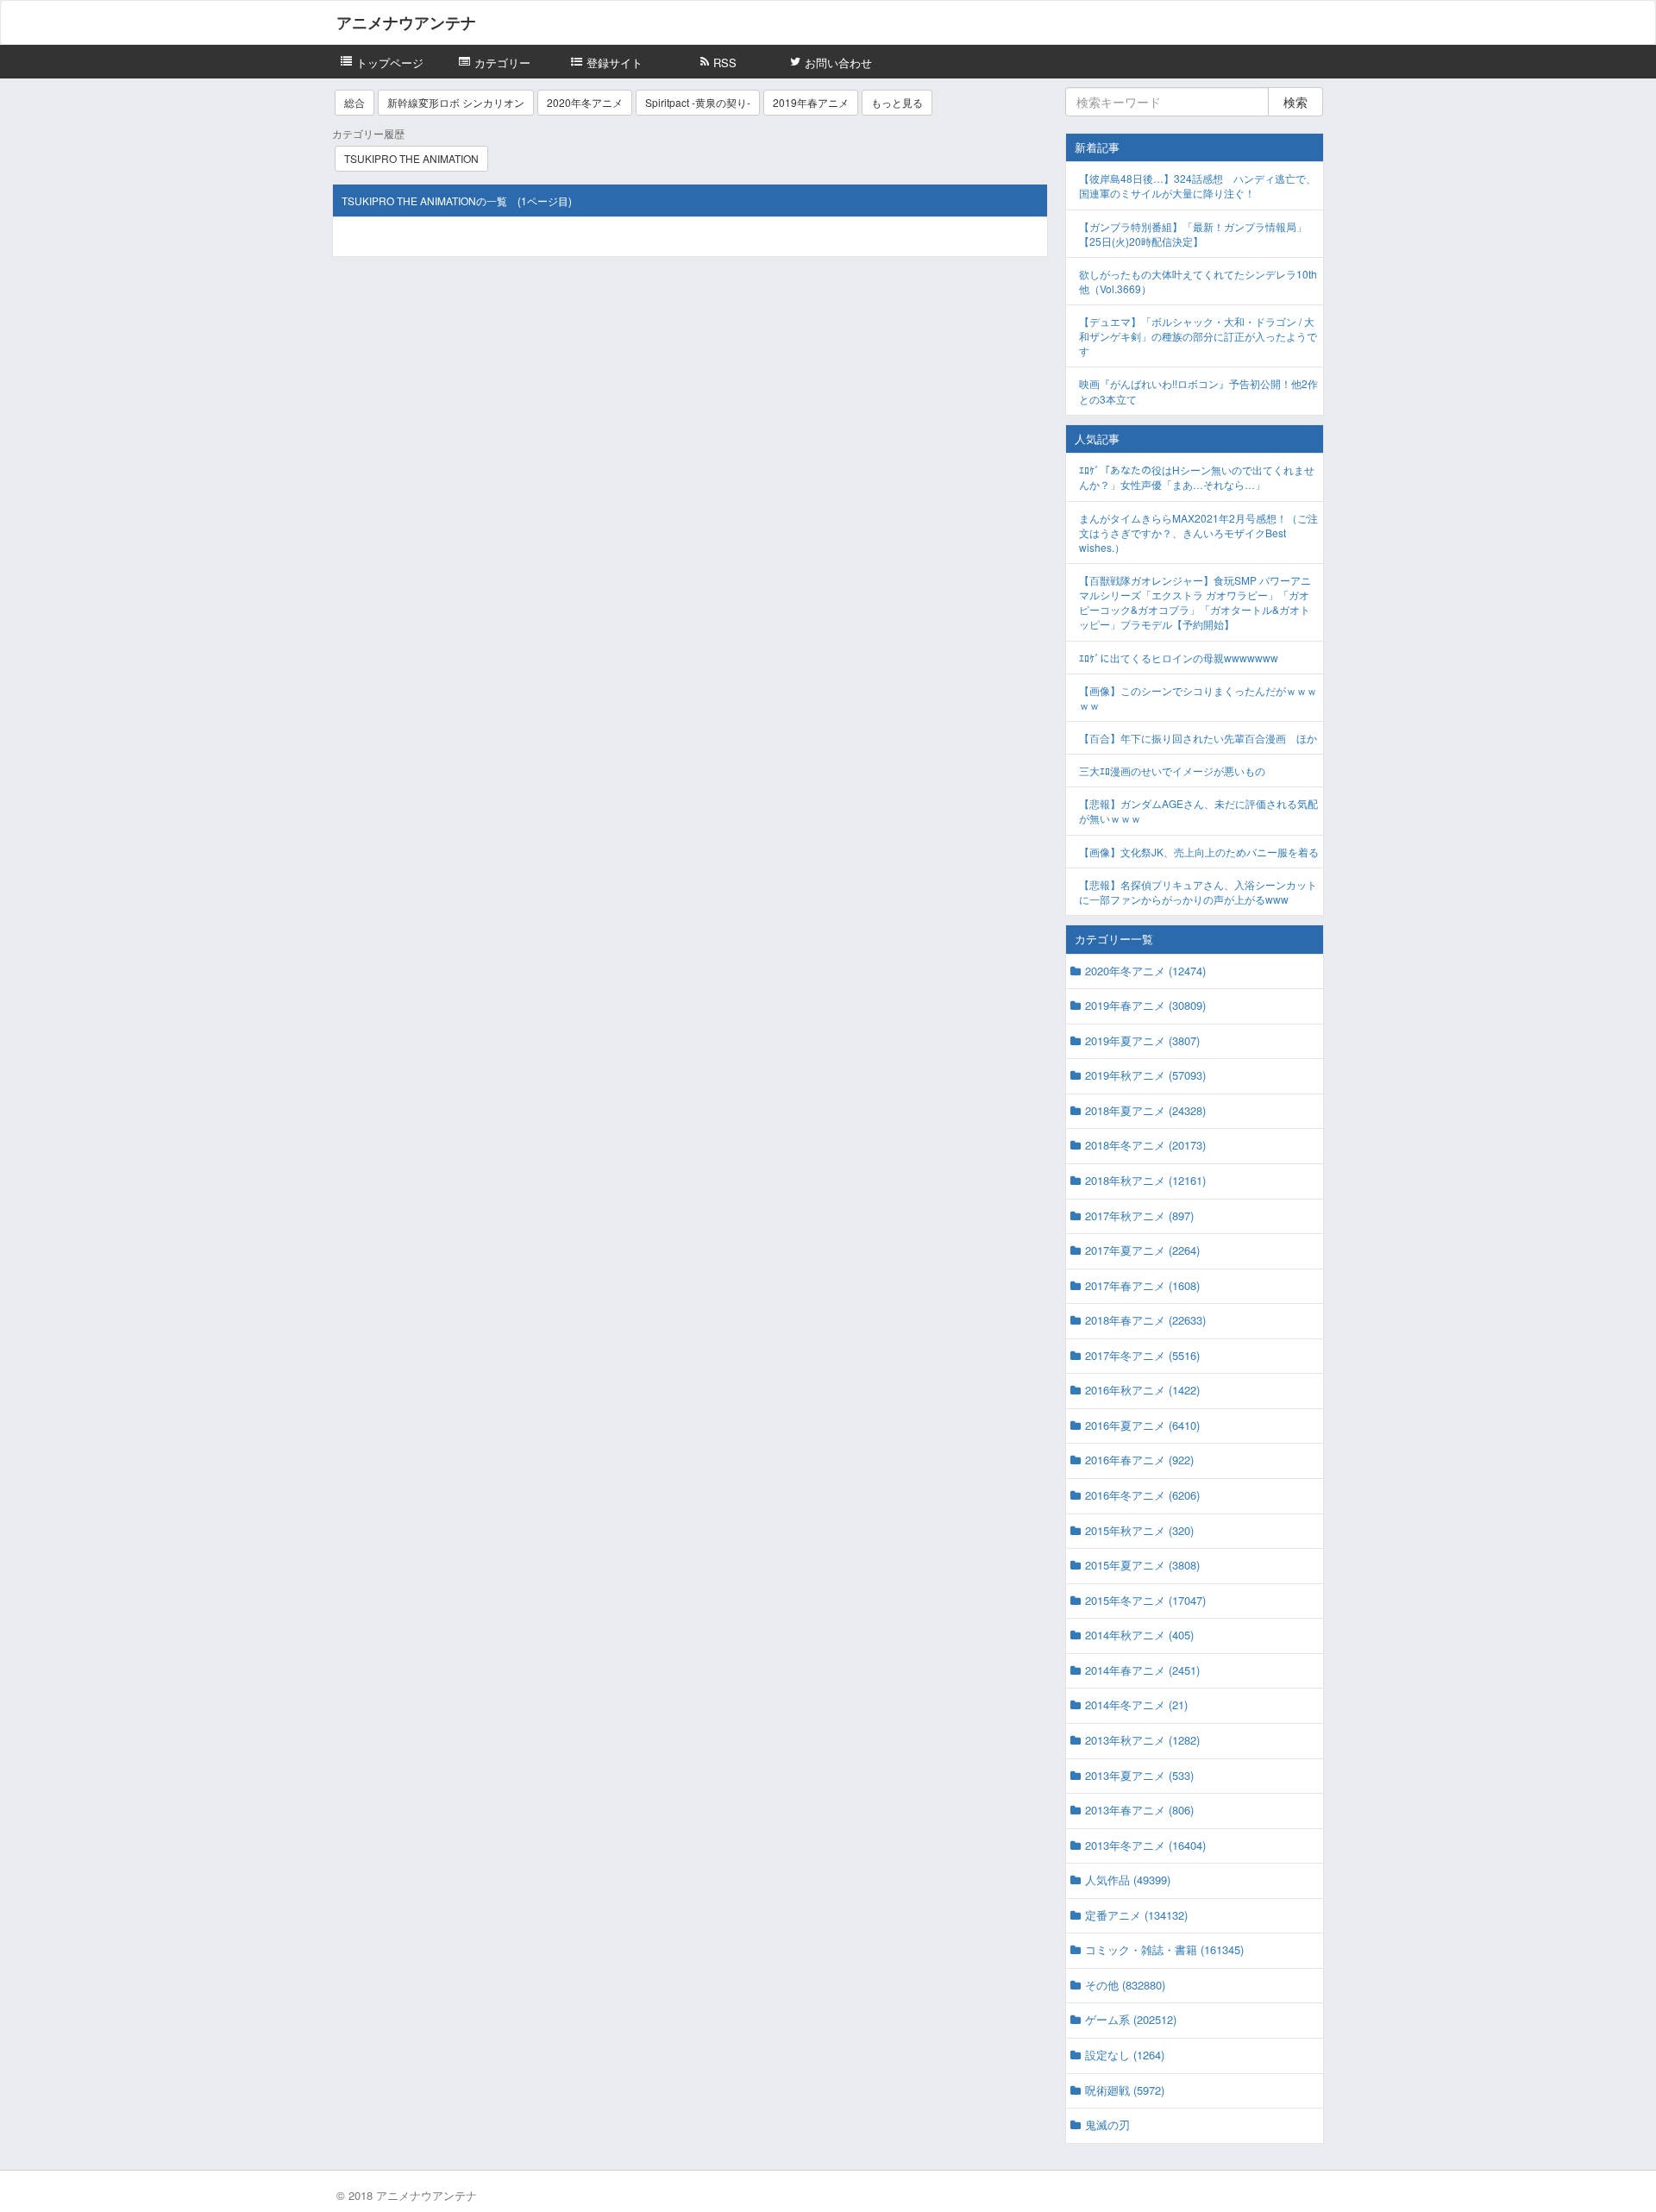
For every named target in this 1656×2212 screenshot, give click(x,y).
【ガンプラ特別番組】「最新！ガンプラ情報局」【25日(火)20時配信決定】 (1193, 234)
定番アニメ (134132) (1136, 1915)
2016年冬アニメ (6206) (1142, 1495)
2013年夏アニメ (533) (1139, 1775)
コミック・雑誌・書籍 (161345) (1164, 1949)
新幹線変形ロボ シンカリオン (456, 102)
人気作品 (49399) (1128, 1880)
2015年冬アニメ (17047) (1145, 1600)
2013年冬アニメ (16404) (1145, 1845)
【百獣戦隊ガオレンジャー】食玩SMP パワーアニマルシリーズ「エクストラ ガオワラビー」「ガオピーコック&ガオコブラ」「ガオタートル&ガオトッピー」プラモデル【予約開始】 (1195, 602)
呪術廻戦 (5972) (1125, 2090)
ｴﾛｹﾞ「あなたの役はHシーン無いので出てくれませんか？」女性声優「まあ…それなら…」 (1197, 477)
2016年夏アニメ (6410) (1142, 1425)
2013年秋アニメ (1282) (1142, 1740)
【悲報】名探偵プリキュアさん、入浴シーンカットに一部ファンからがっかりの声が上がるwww (1198, 892)
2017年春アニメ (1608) (1142, 1285)
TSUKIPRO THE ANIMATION (411, 158)
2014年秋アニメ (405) (1139, 1635)
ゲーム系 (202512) (1131, 2019)
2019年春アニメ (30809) (1145, 1005)
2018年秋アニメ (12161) (1145, 1180)
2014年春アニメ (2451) (1142, 1670)
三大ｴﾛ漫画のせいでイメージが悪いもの (1172, 771)
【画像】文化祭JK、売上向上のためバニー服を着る (1199, 852)
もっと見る (897, 102)
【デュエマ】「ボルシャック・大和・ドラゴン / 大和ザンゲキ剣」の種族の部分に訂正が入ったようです (1198, 336)
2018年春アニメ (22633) (1145, 1320)
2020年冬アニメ (585, 102)
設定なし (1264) (1125, 2055)
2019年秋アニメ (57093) (1145, 1075)
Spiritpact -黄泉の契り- (698, 102)
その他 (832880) (1125, 1985)
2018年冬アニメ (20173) (1145, 1145)
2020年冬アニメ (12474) (1145, 971)
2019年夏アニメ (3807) (1142, 1040)
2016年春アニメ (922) (1139, 1460)
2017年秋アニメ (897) (1139, 1216)
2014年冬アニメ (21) (1136, 1704)
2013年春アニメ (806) (1139, 1810)
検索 (1295, 102)
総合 (354, 102)
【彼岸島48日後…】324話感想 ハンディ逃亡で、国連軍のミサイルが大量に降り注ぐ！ (1198, 185)
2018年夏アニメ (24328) (1145, 1110)
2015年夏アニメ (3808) (1142, 1565)
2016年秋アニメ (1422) (1142, 1390)
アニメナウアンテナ (406, 22)
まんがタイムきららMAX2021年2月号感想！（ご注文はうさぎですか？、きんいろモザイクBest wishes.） (1198, 533)
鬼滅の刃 (1107, 2124)
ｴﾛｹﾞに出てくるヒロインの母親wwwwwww (1179, 658)
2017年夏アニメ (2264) (1142, 1250)
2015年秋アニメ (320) (1139, 1530)
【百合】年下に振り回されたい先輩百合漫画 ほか (1198, 738)
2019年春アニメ (811, 102)
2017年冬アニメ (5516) (1142, 1355)
